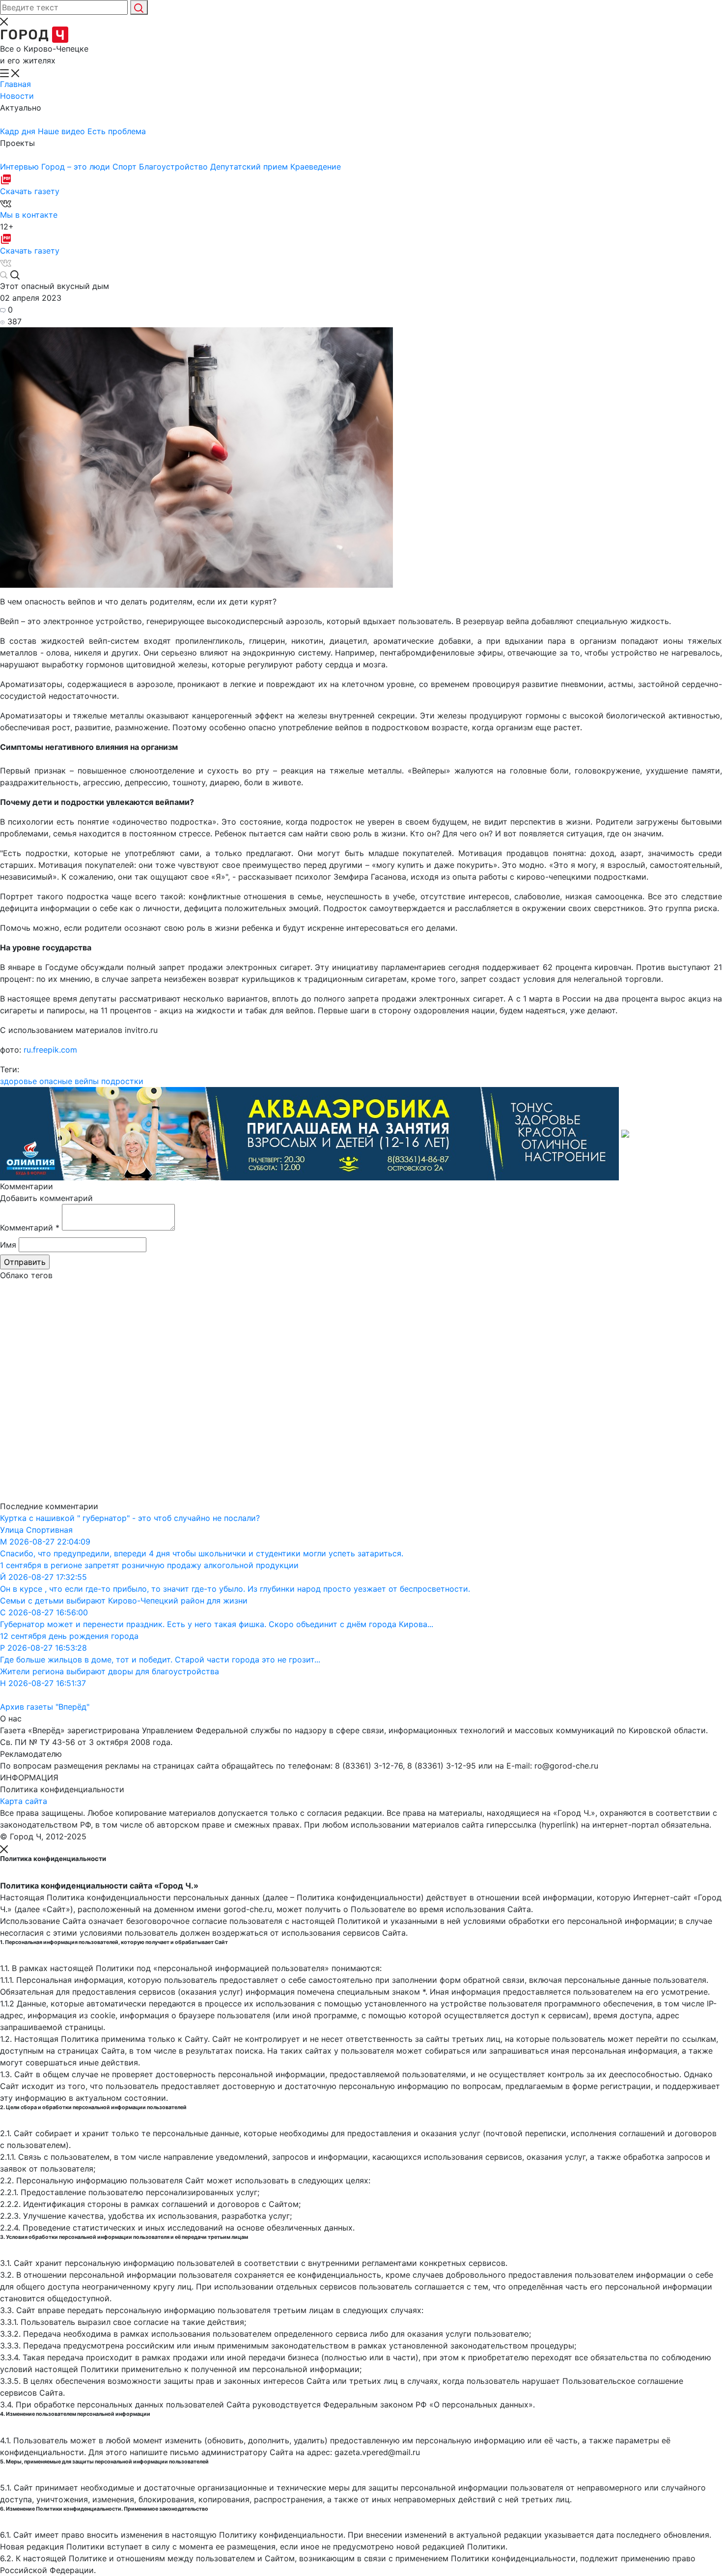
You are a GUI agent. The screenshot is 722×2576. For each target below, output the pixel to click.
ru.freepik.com (49, 1050)
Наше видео (63, 131)
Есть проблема (117, 131)
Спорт (126, 167)
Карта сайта (24, 1801)
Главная (15, 84)
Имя (8, 1245)
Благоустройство (175, 167)
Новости (17, 96)
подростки (122, 1081)
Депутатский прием (250, 167)
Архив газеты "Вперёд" (45, 1707)
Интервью (21, 167)
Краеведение (316, 167)
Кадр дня (19, 131)
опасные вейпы (69, 1081)
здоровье (18, 1081)
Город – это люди (77, 167)
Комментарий (30, 1228)
